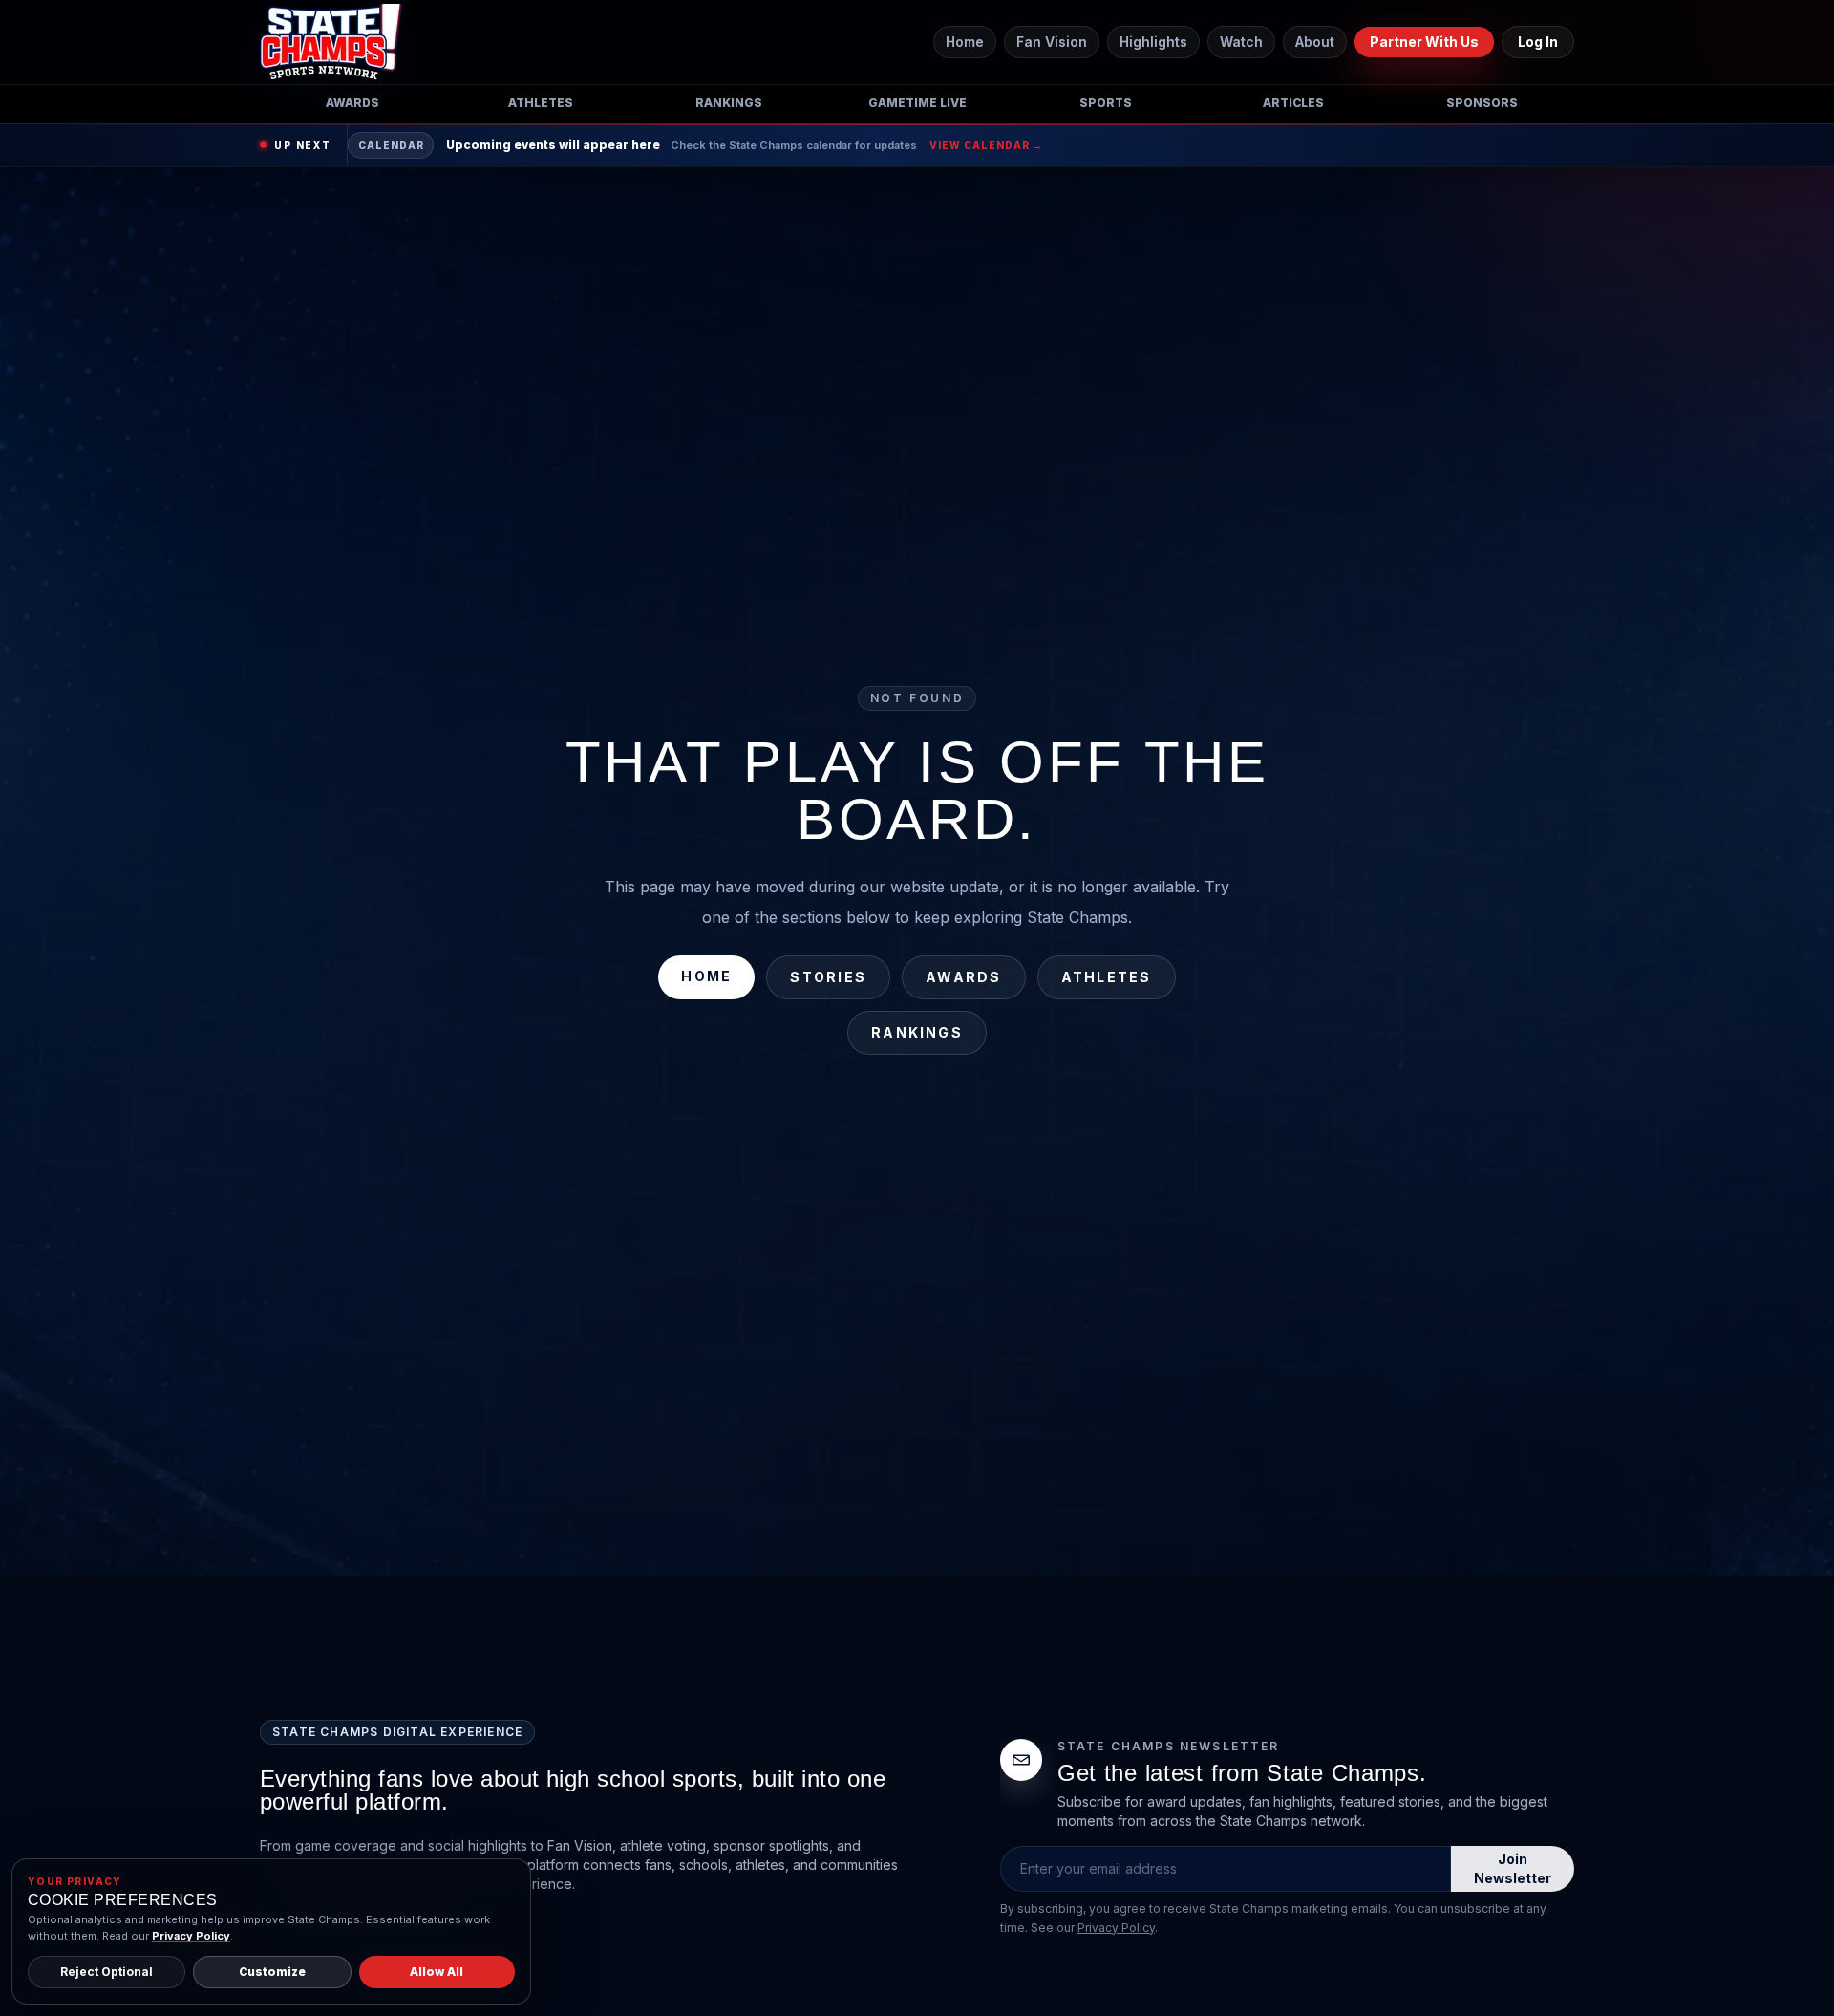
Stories (828, 977)
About (1315, 42)
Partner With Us (1424, 42)
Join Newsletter (1513, 1868)
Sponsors (1482, 103)
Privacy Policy (1116, 1928)
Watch (1241, 42)
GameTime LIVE (917, 103)
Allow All (437, 1972)
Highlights (1153, 42)
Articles (1293, 103)
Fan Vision (1052, 42)
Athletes (541, 103)
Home (965, 42)
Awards (352, 103)
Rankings (729, 103)
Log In (1538, 42)
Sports (1106, 103)
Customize (272, 1972)
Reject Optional (107, 1972)
